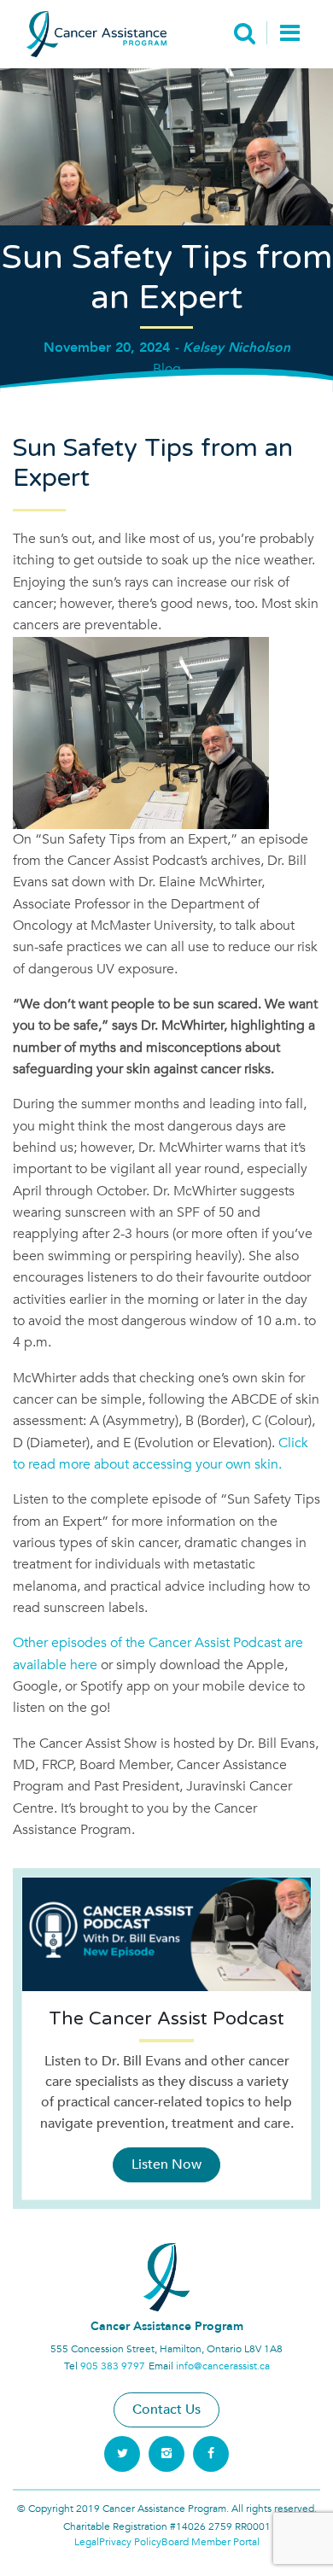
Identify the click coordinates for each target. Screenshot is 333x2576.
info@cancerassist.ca (223, 2366)
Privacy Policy (130, 2542)
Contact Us (166, 2410)
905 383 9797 (113, 2366)
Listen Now (166, 2164)
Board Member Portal (210, 2542)
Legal (87, 2542)
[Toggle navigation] (290, 35)
